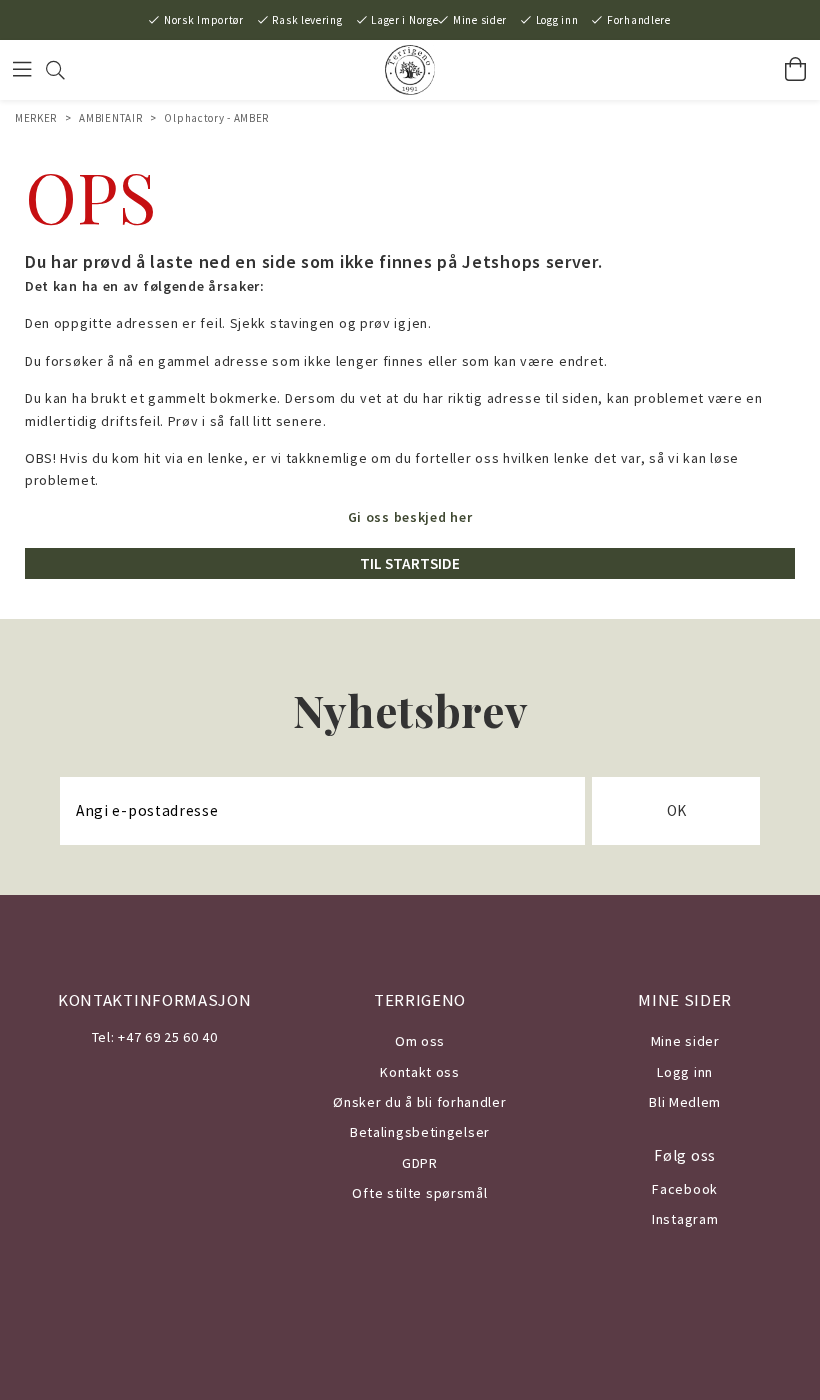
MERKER (36, 118)
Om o (412, 1041)
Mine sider (480, 20)
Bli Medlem (685, 1102)
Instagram (685, 1219)
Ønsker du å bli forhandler (419, 1102)
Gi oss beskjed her (410, 517)
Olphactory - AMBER (216, 118)
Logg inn (557, 20)
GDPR (420, 1163)
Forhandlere (639, 20)
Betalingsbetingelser (420, 1132)
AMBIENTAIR (110, 118)
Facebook (685, 1189)
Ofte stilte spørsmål (419, 1193)
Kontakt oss (420, 1072)
